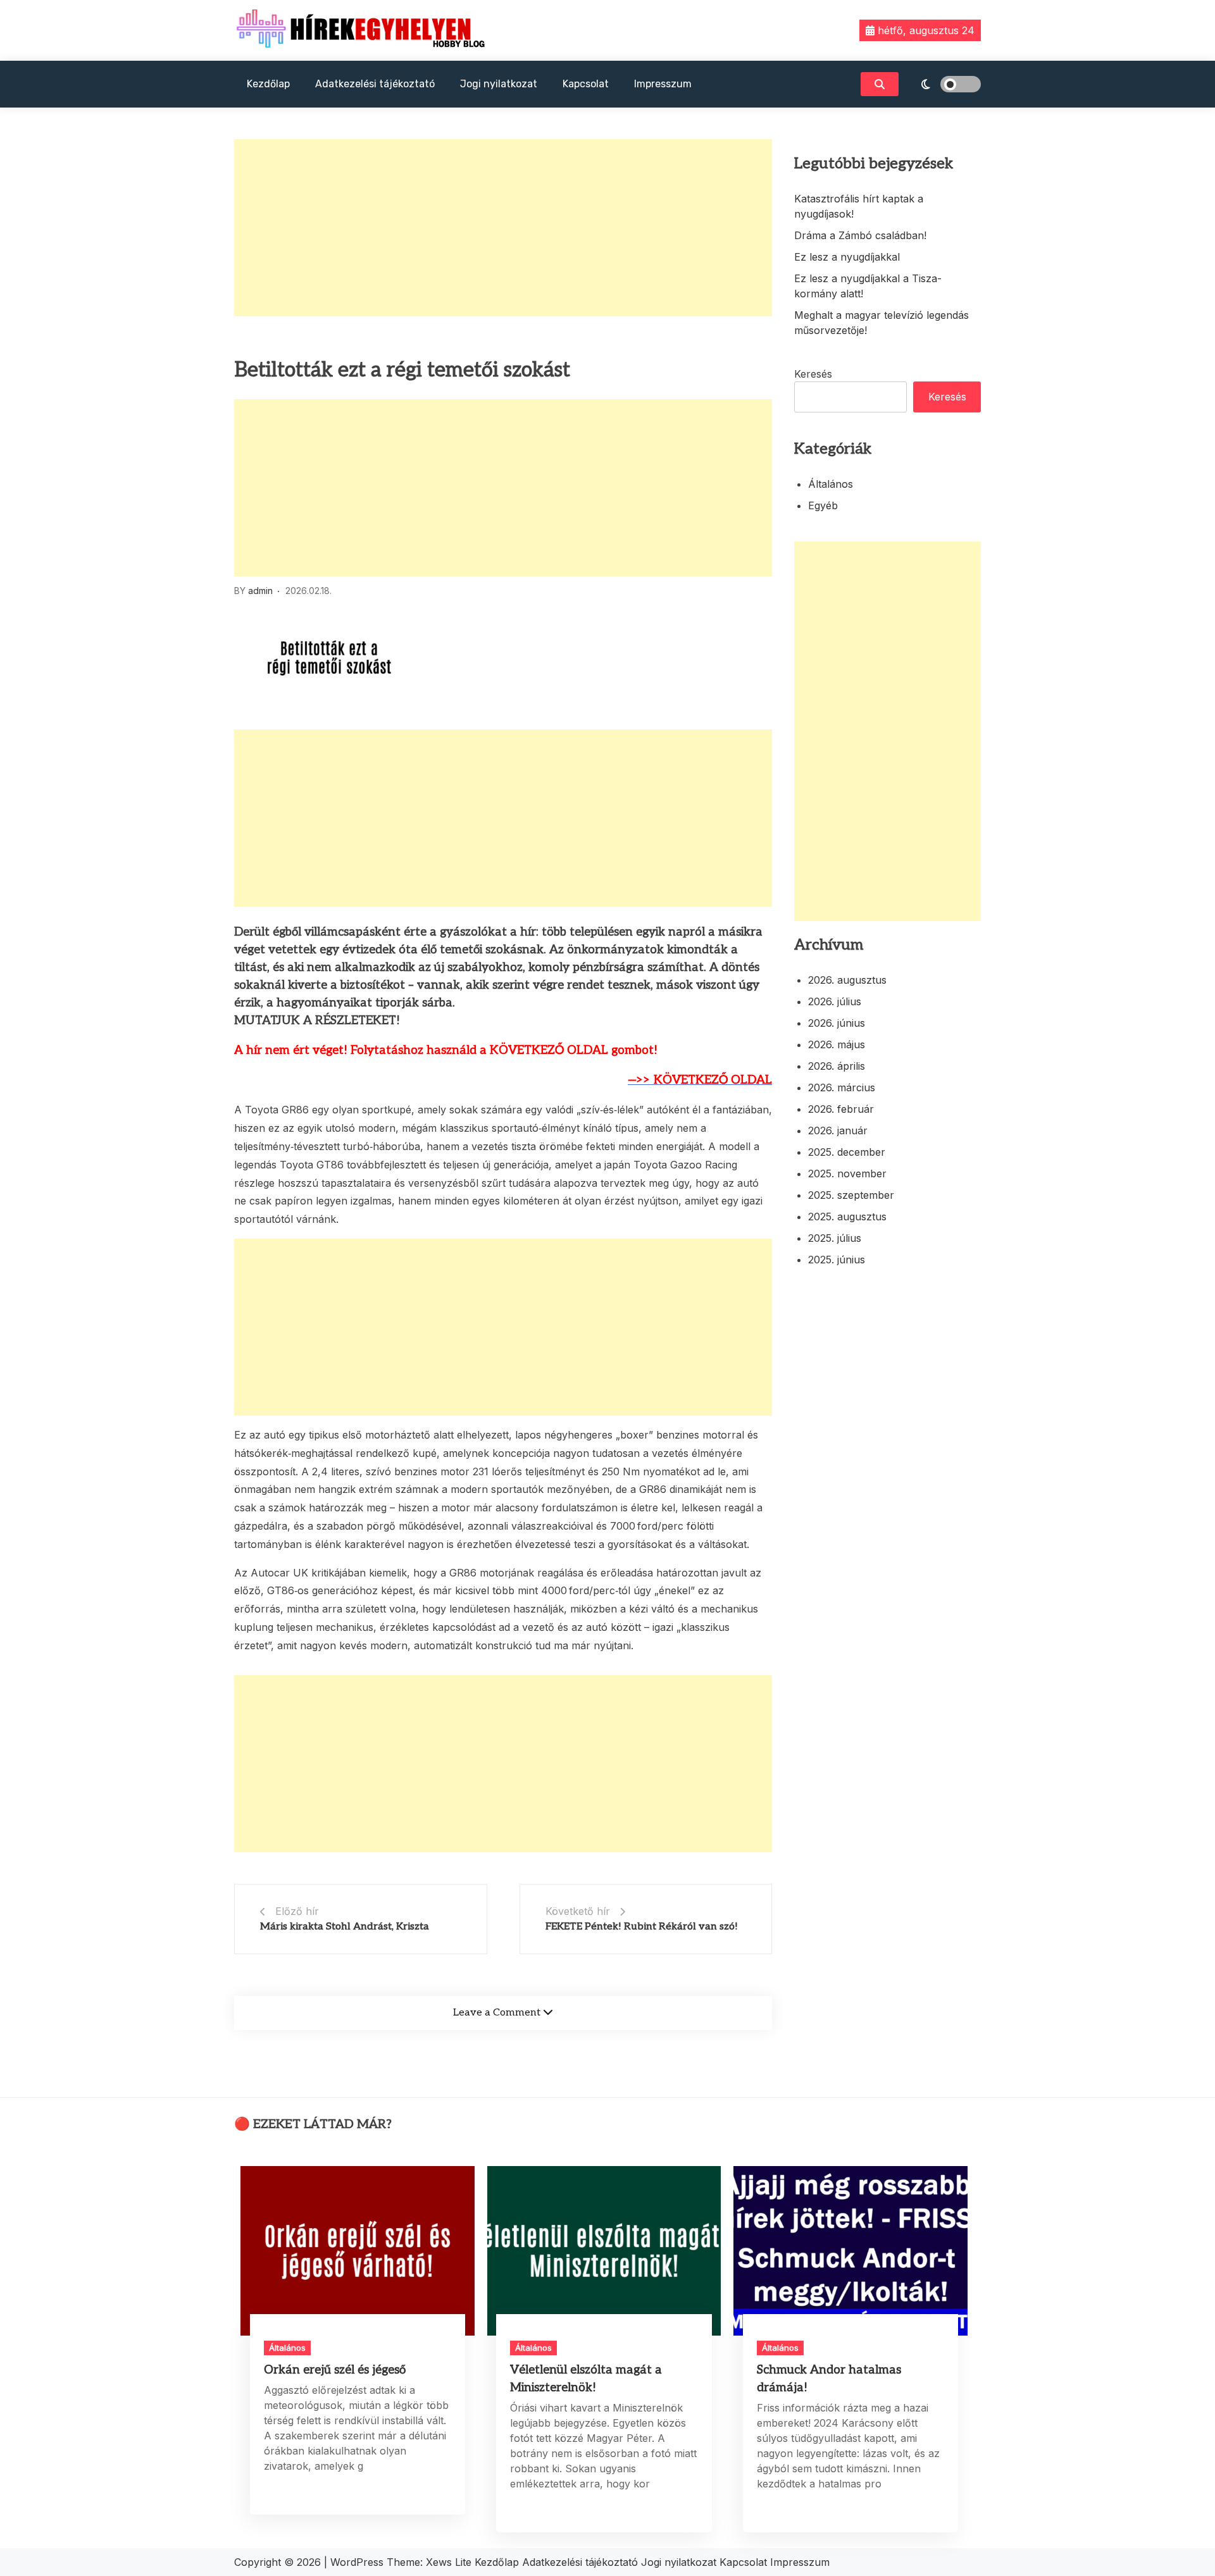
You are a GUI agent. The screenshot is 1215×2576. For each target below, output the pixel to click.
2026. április (837, 1066)
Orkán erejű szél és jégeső (335, 2370)
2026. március (842, 1087)
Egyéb (823, 505)
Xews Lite (449, 2562)
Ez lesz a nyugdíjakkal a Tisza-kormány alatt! (868, 286)
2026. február (841, 1109)
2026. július (835, 1001)
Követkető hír (578, 1911)
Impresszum (663, 84)
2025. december (847, 1152)
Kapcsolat (586, 84)
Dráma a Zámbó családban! (860, 235)
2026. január (838, 1130)
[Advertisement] (503, 228)
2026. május (837, 1044)
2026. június (837, 1023)
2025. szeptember (851, 1195)
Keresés (813, 374)
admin (260, 591)
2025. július (835, 1238)
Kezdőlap (268, 84)
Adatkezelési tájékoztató (375, 84)
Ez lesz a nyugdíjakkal (847, 257)
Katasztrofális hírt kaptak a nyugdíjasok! (859, 206)
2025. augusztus (847, 1217)
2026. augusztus (847, 980)
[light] (943, 84)
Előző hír (297, 1911)
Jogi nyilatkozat (499, 84)
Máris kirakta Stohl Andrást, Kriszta (345, 1927)
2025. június (837, 1260)
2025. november (847, 1173)
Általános (831, 484)
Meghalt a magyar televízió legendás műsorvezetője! (882, 323)
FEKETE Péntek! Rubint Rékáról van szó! (642, 1927)
